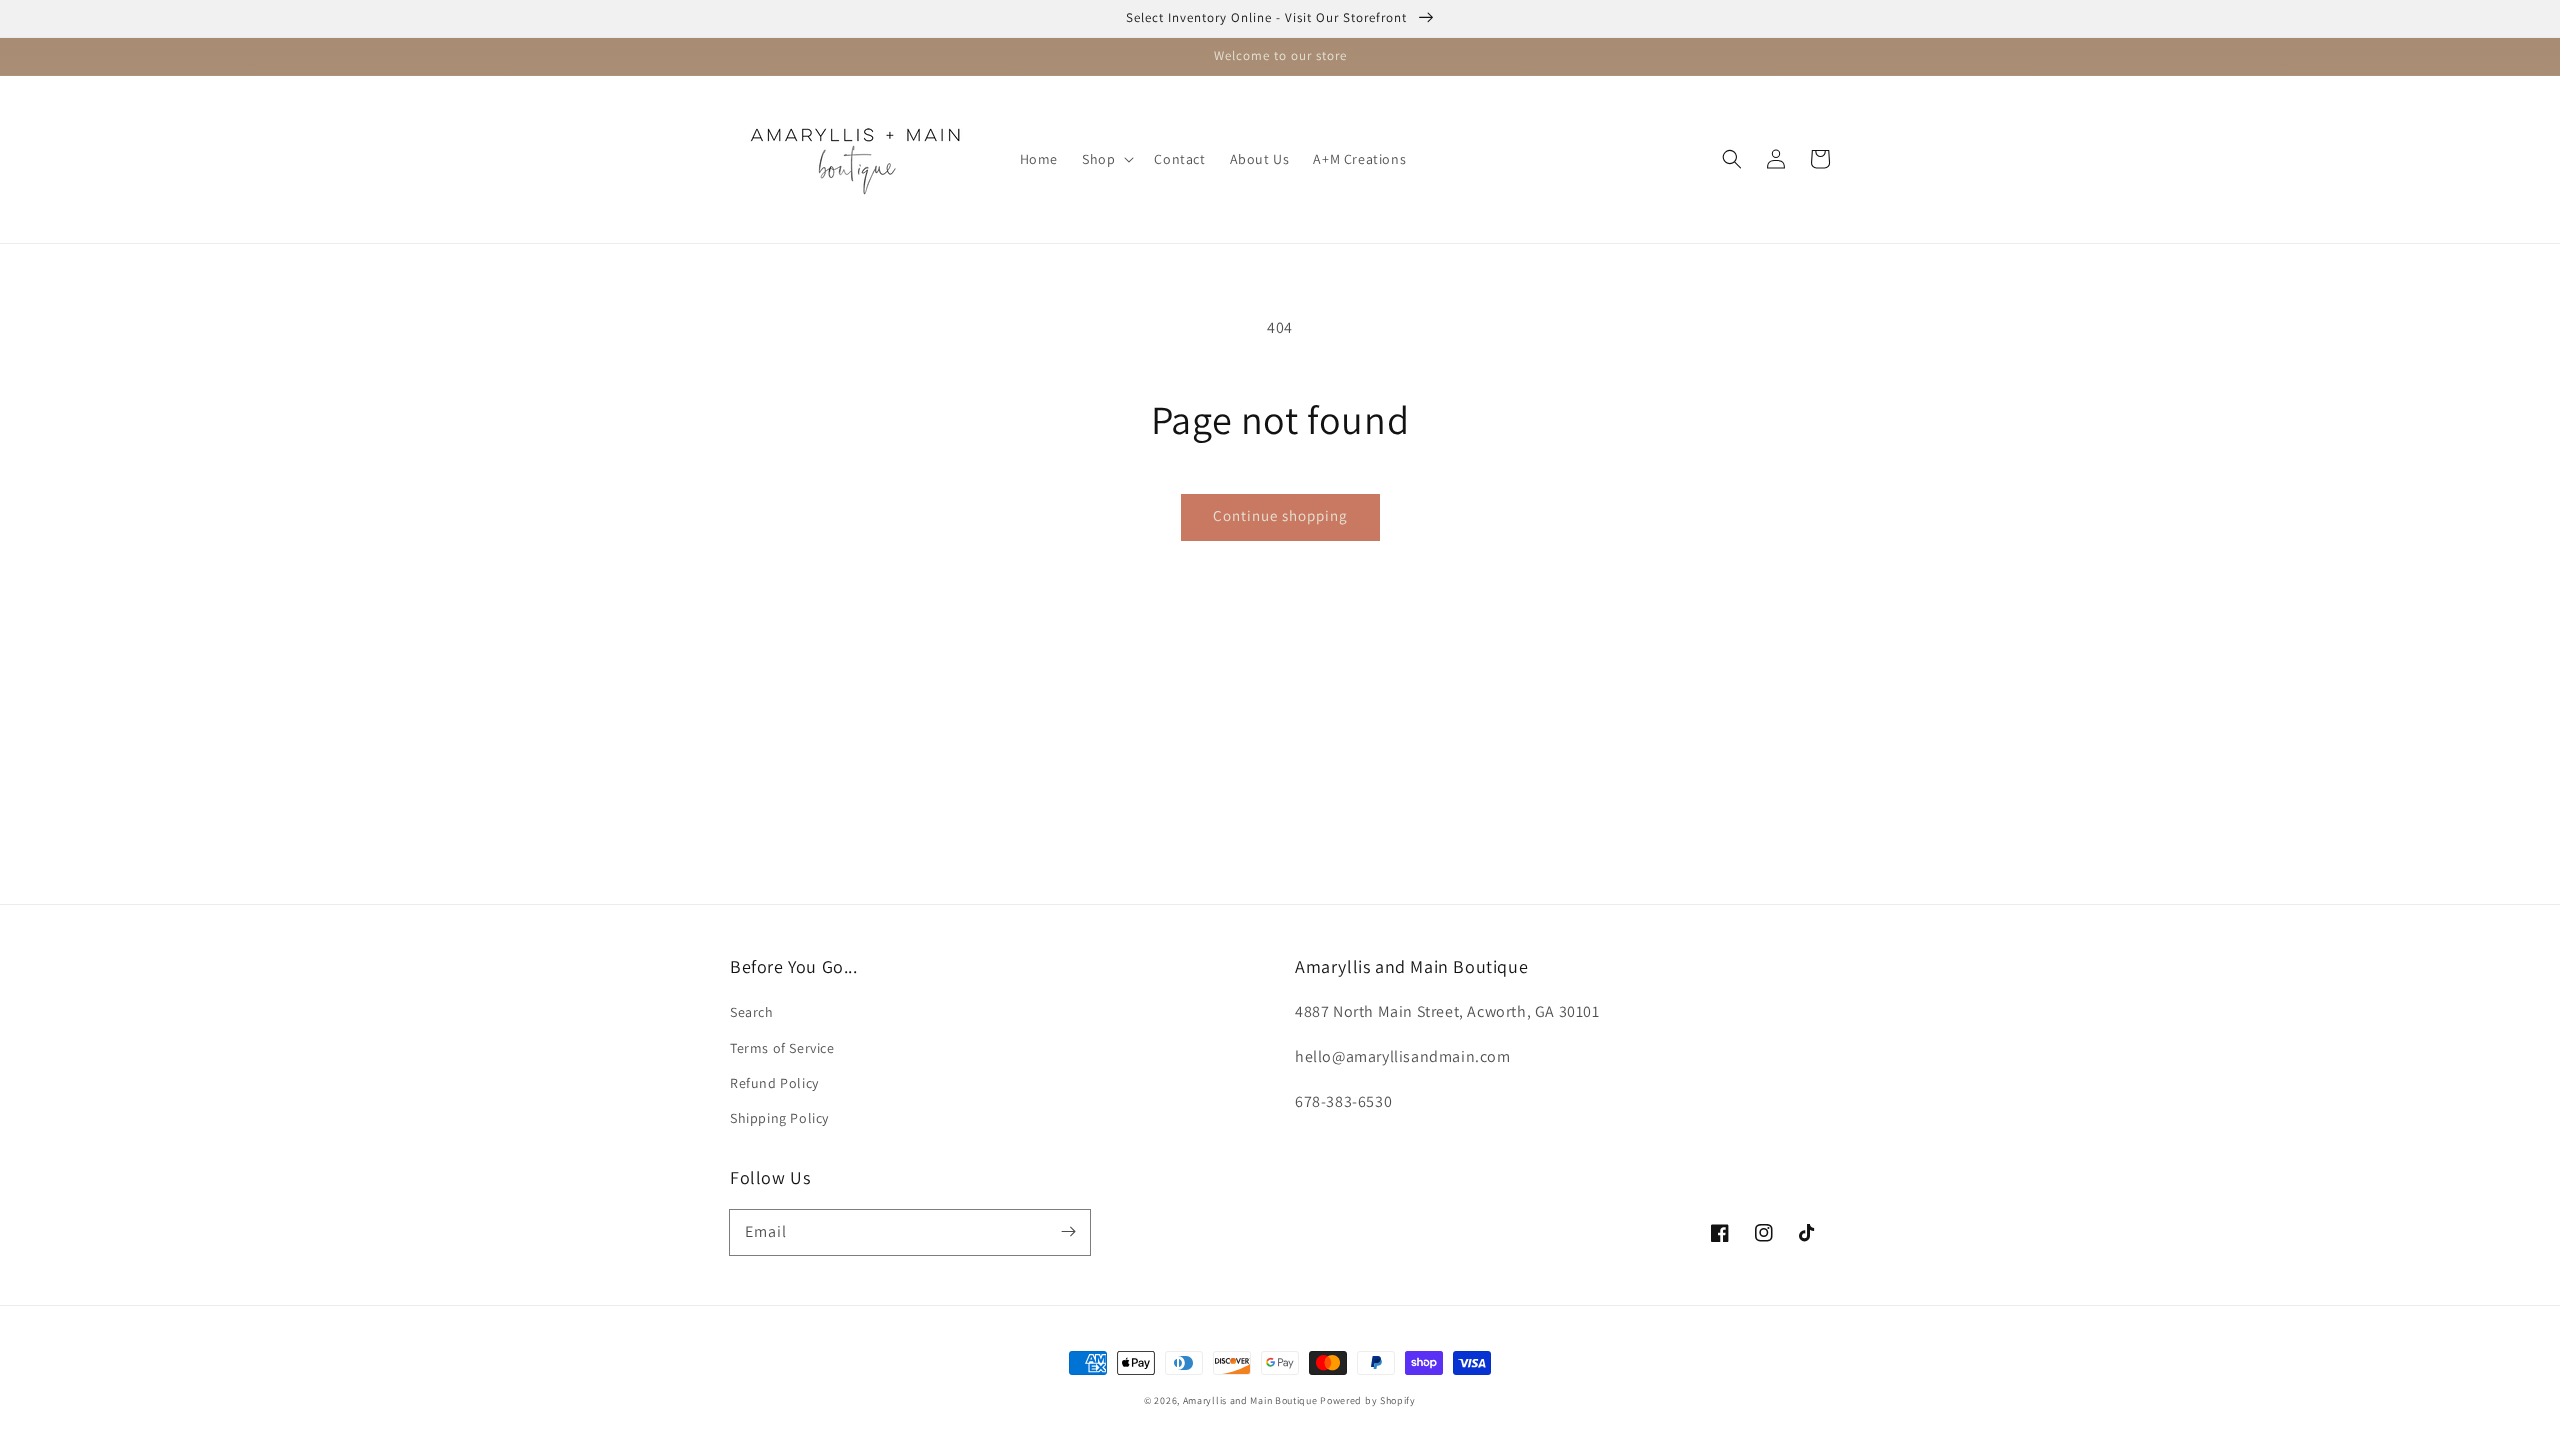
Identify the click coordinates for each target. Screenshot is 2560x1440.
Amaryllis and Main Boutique (1252, 1400)
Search (752, 1012)
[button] (1106, 159)
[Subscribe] (1068, 1232)
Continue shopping (1280, 515)
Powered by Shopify (1368, 1400)
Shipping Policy (779, 1118)
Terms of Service (782, 1048)
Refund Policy (774, 1083)
